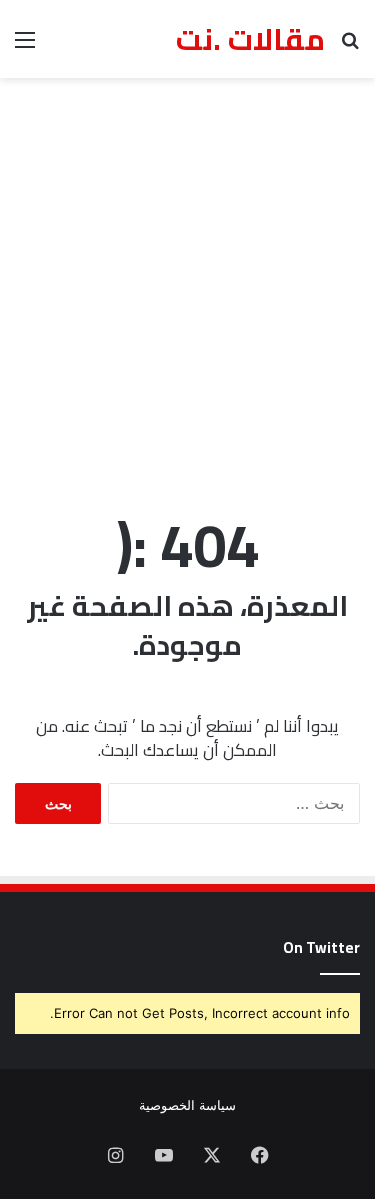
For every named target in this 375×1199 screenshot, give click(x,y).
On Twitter (321, 947)
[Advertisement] (187, 285)
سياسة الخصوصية (187, 1105)
